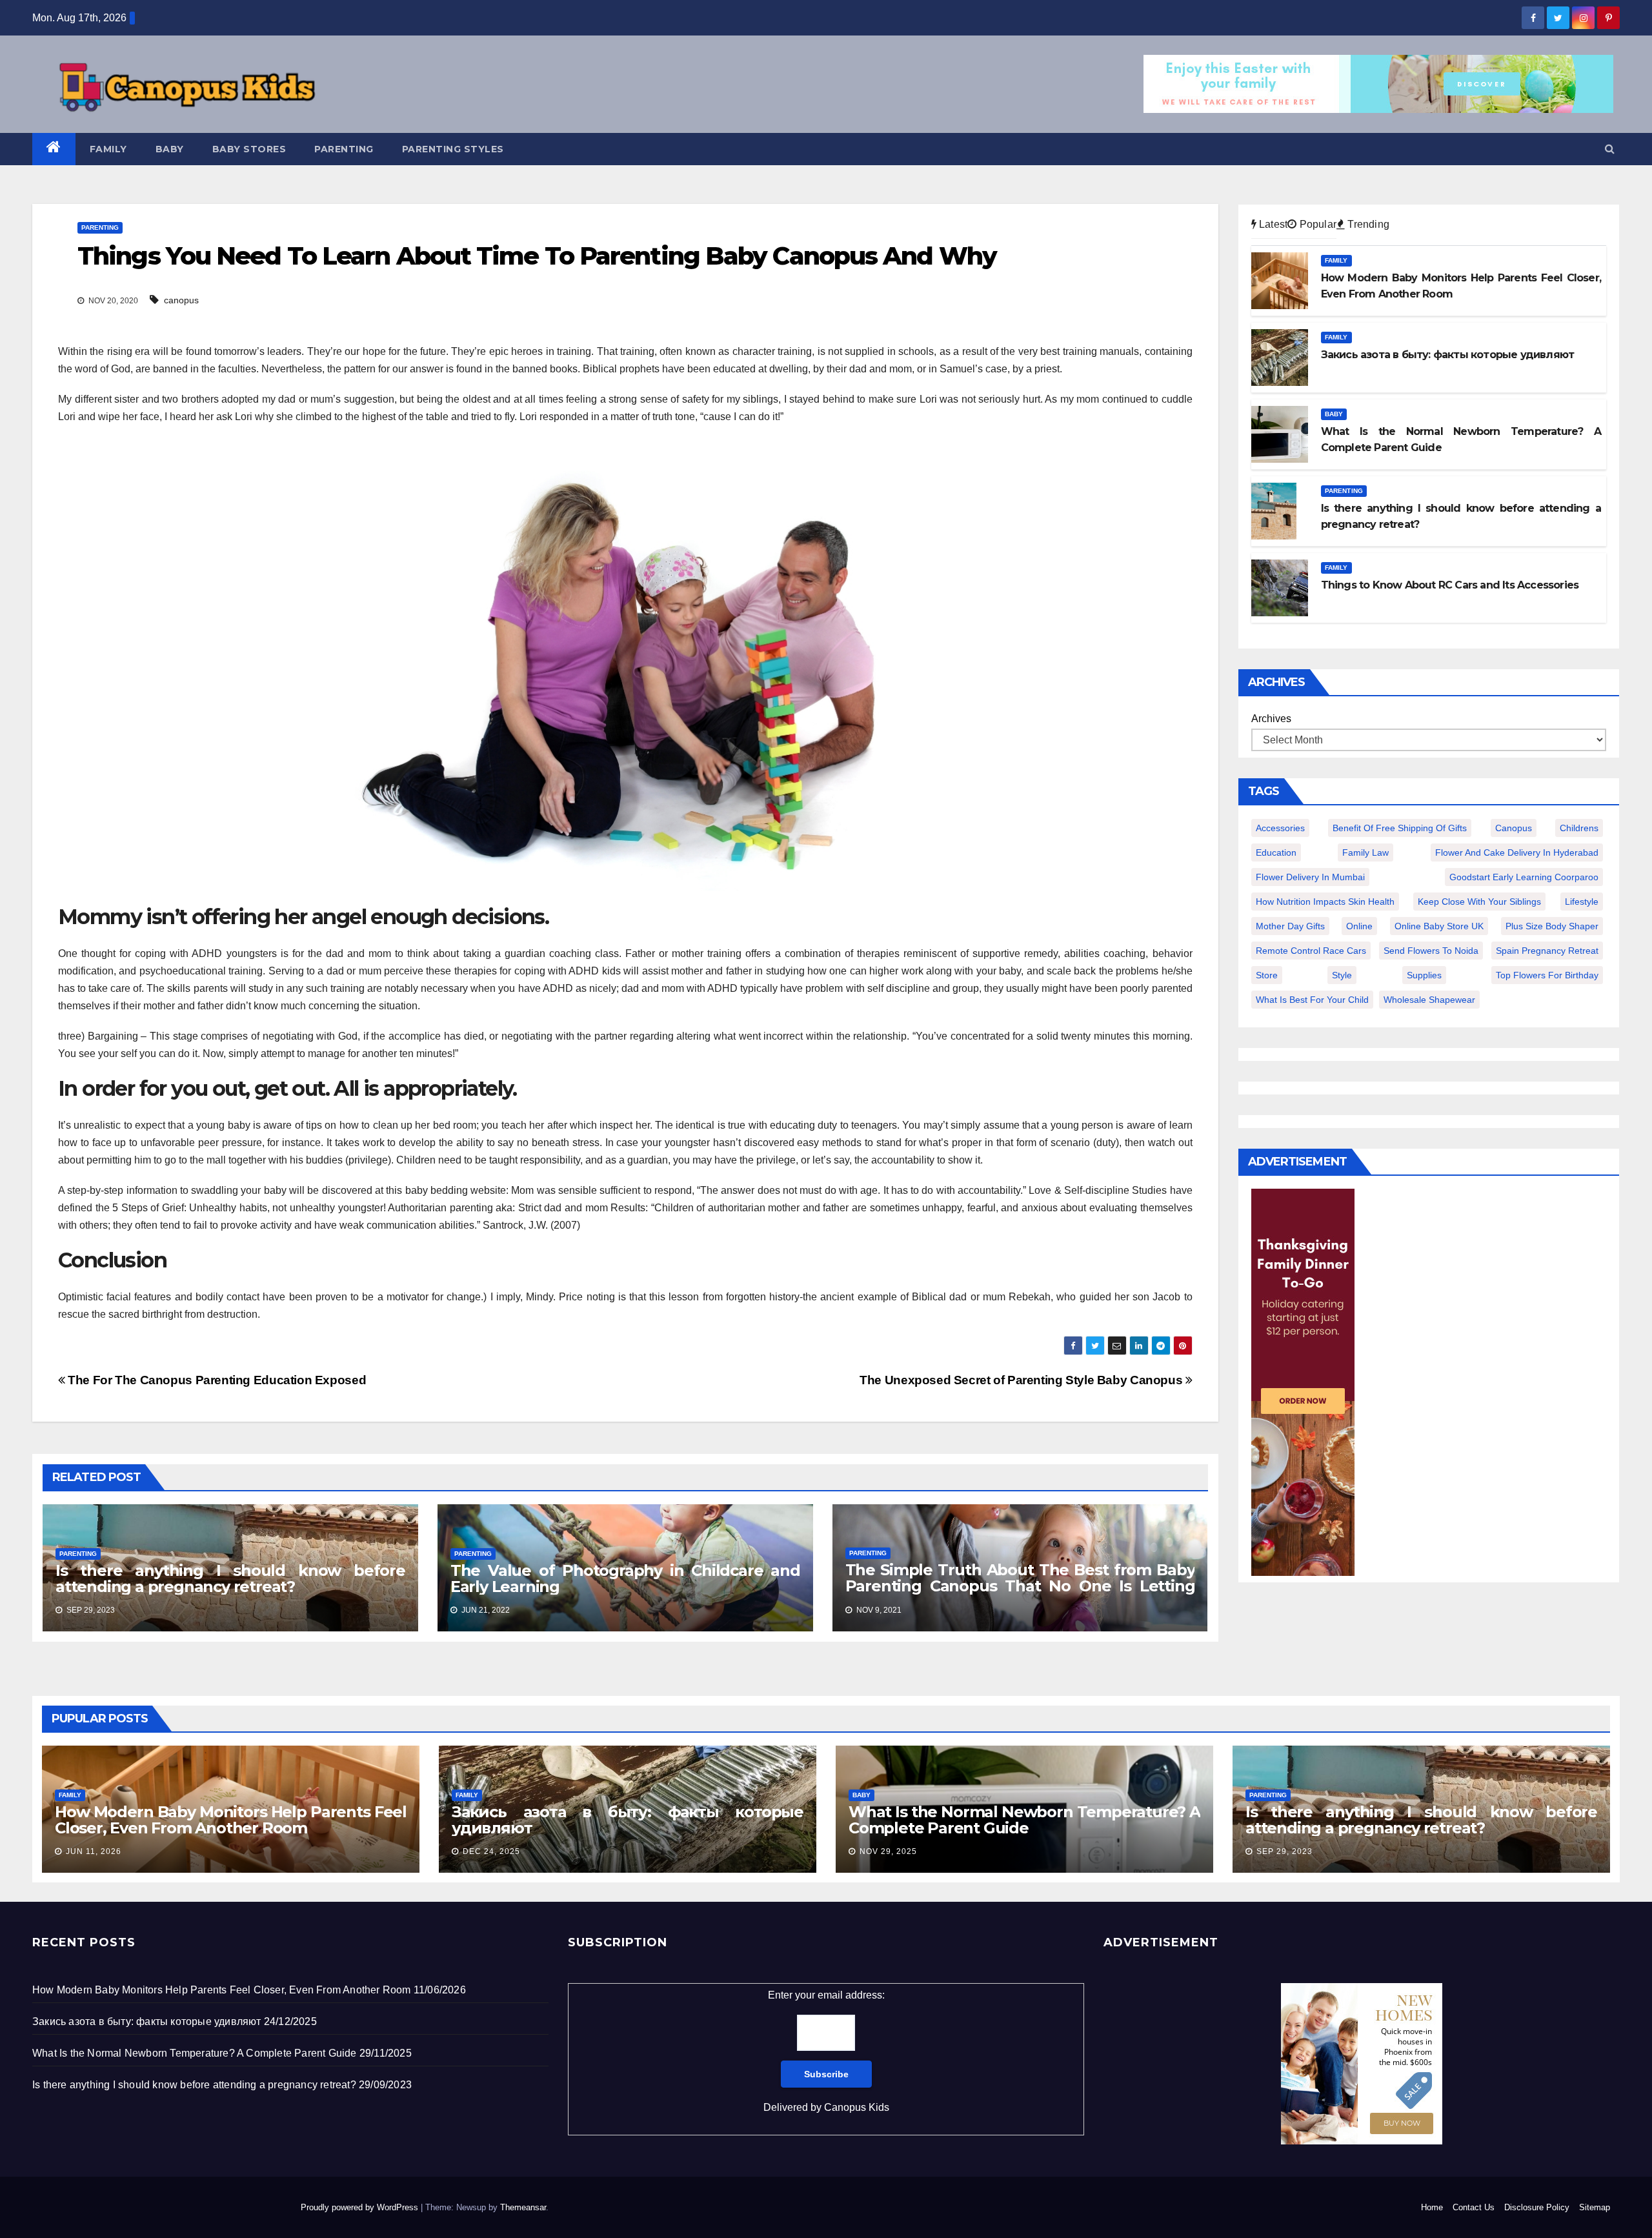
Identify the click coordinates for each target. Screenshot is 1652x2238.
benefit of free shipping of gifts (1400, 828)
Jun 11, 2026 (94, 1851)
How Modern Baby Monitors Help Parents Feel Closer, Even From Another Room (231, 1820)
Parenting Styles (453, 149)
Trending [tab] (1367, 224)
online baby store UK (1439, 926)
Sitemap (1595, 2207)
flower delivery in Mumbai (1310, 877)
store (1267, 975)
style (1342, 975)
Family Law (1365, 852)
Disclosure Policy (1537, 2207)
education (1276, 852)
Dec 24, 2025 (491, 1851)
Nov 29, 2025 (888, 1851)
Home (1432, 2207)
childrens (1579, 828)
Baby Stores (249, 149)
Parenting (344, 149)
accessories (1280, 828)
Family (108, 149)
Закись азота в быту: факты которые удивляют (628, 1820)
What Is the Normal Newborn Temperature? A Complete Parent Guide (1024, 1820)
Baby (170, 149)
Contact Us (1474, 2207)
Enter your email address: (826, 2051)
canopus (181, 300)
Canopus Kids (857, 2107)
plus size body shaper (1552, 926)
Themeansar (523, 2207)
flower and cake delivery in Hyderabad (1517, 852)
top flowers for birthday (1547, 975)
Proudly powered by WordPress (361, 2207)
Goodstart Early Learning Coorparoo (1524, 877)
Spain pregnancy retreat (1547, 951)
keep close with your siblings (1479, 902)
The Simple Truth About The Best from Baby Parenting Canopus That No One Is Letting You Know (1020, 1586)
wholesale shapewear (1429, 1000)
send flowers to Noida (1431, 951)
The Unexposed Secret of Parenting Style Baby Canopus (1022, 1380)
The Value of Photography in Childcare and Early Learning (625, 1578)
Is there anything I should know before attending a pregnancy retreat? (230, 1578)
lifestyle (1582, 902)
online (1359, 926)
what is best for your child (1312, 1000)
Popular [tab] (1316, 224)
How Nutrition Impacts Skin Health (1325, 902)
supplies (1424, 975)
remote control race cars (1311, 951)
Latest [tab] (1272, 224)
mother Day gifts (1290, 926)
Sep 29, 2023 (1284, 1851)
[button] (1610, 149)
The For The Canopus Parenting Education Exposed (216, 1380)
